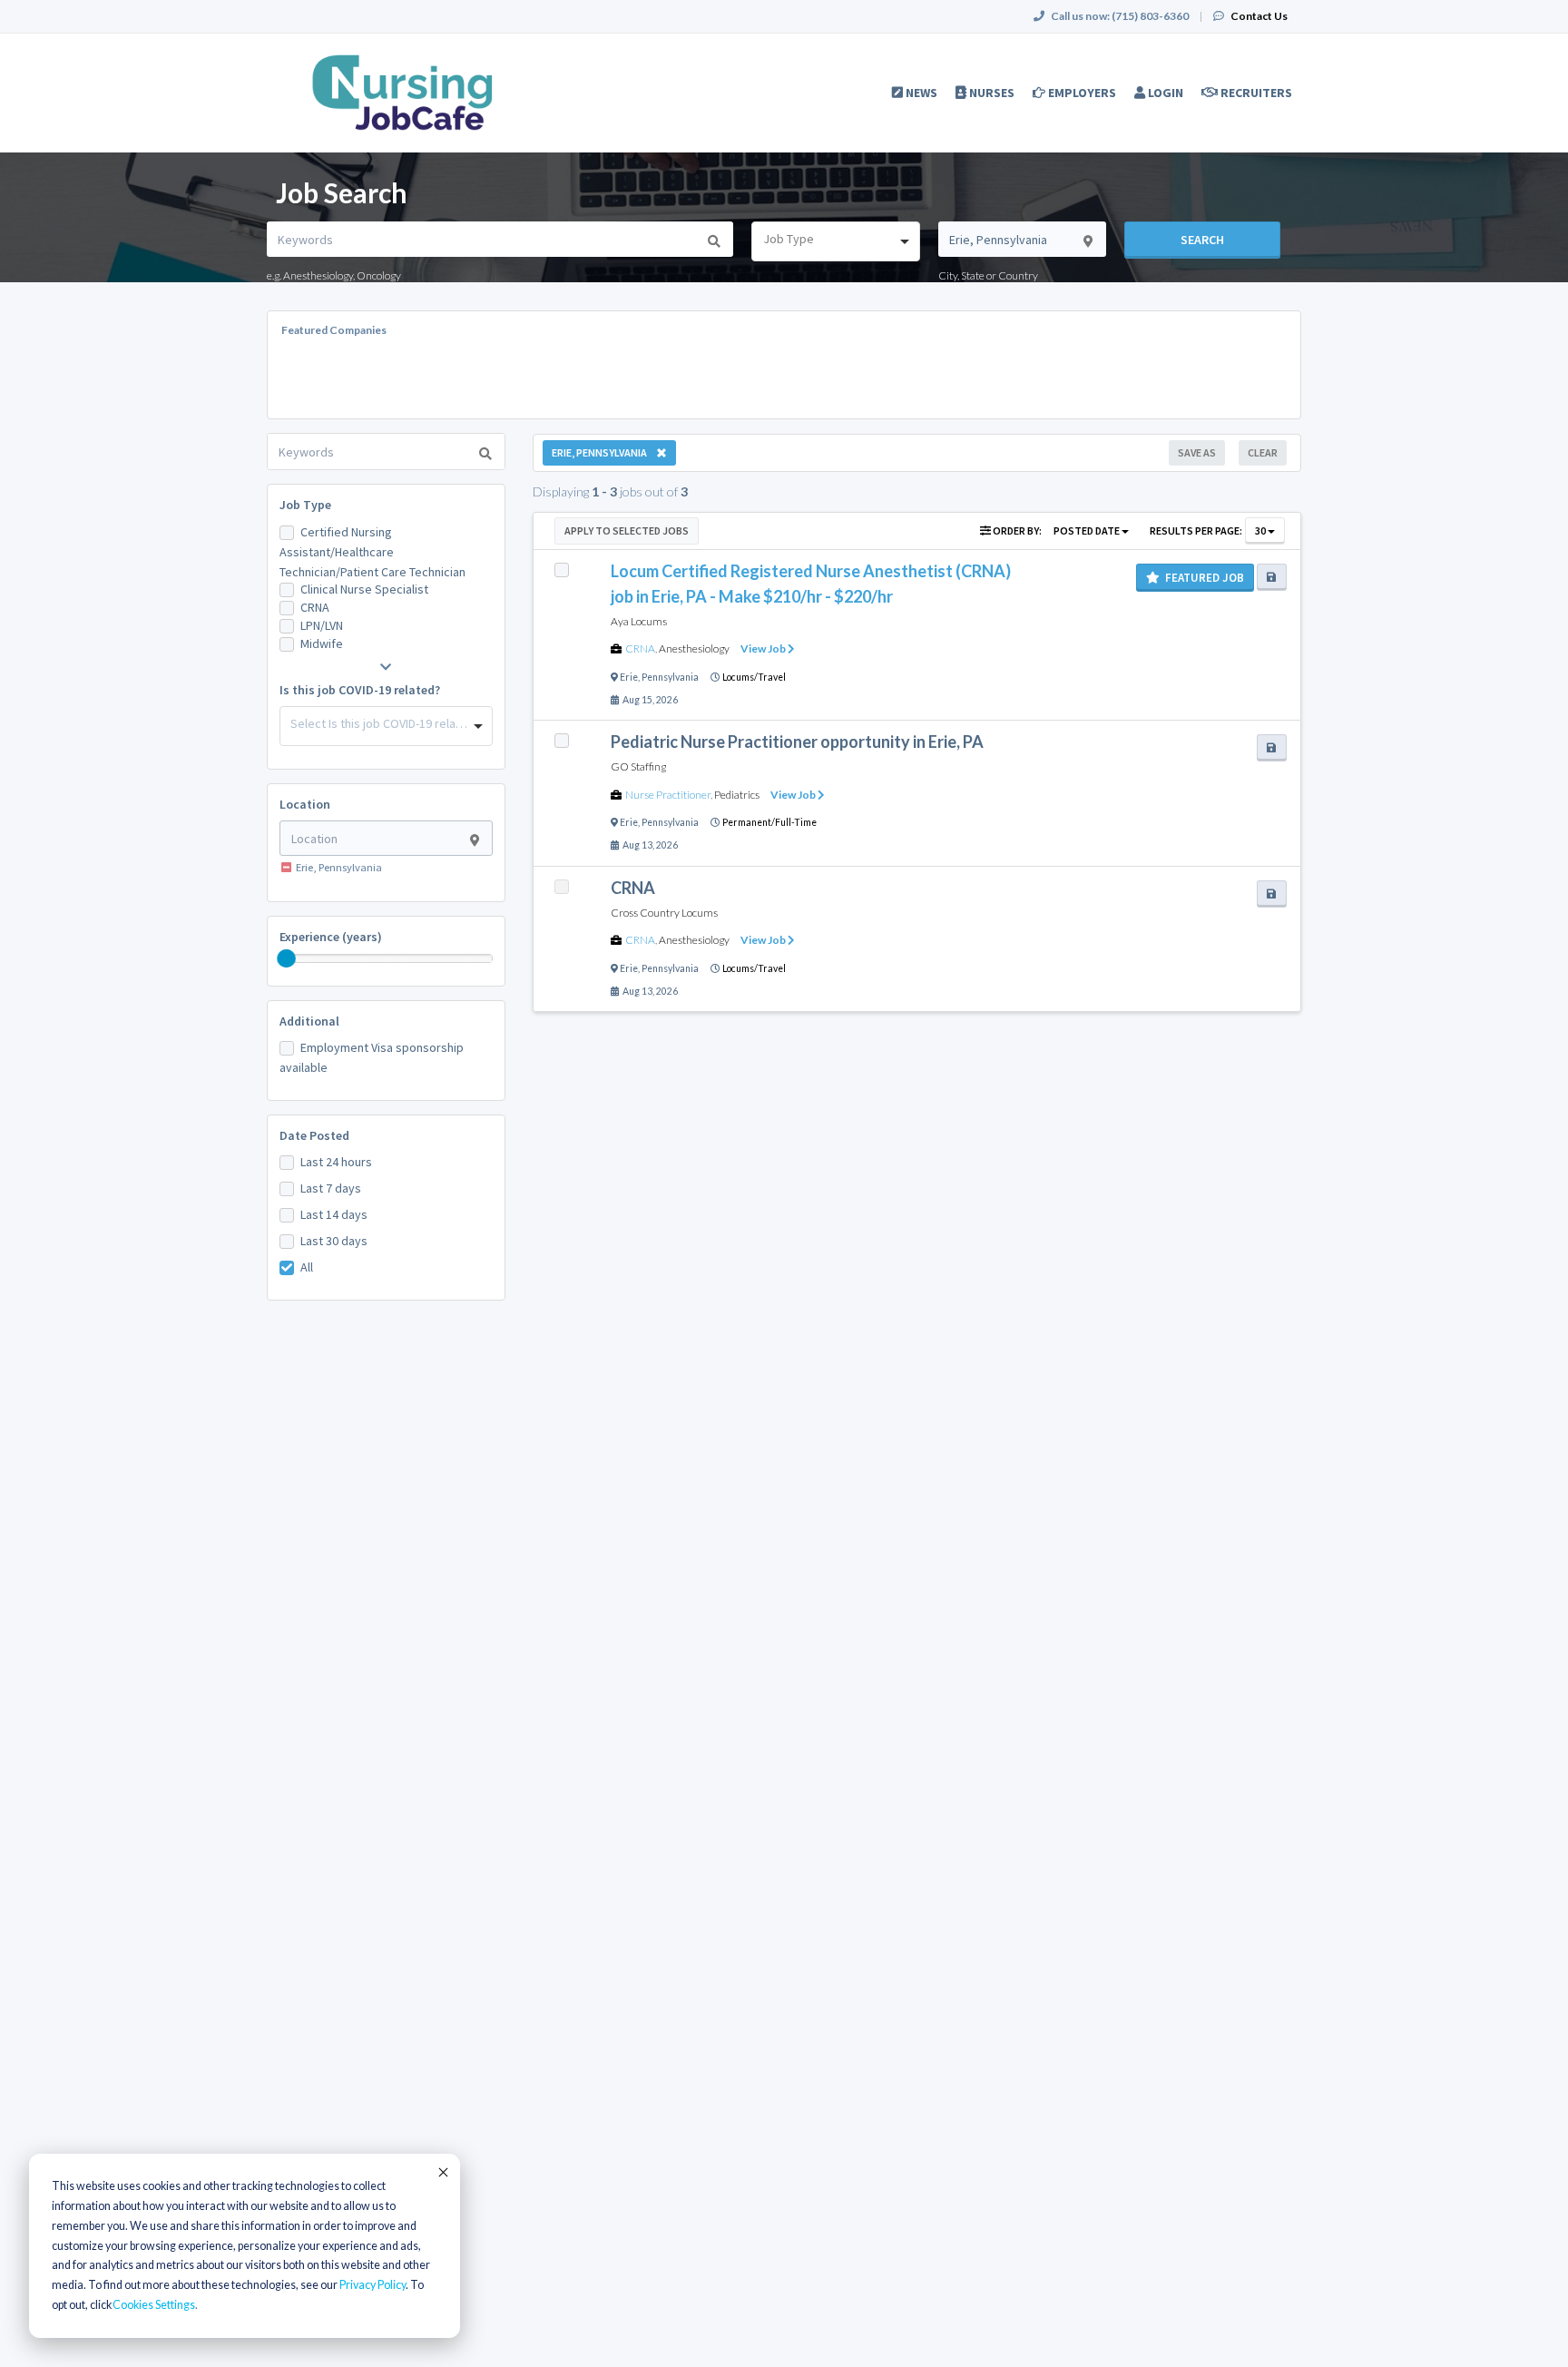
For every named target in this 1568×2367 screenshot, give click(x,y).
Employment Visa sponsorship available (372, 1057)
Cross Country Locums (664, 913)
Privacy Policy (372, 2285)
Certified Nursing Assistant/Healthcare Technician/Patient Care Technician (372, 552)
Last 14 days (334, 1214)
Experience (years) (331, 937)
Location (305, 804)
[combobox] (835, 241)
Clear (1263, 452)
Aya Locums (639, 621)
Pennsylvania (670, 677)
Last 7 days (331, 1188)
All (307, 1267)
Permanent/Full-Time (769, 822)
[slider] (287, 958)
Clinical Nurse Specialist (364, 589)
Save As (1197, 452)
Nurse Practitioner (668, 795)
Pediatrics (737, 795)
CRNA (315, 607)
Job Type (305, 505)
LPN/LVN (322, 625)
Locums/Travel (754, 677)
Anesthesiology (694, 648)
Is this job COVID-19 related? (360, 690)
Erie (629, 677)
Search (1202, 240)
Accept (442, 2172)
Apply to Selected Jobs (627, 530)
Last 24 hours (336, 1162)
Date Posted (314, 1135)
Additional (309, 1021)
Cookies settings (154, 2305)
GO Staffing (638, 766)
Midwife (322, 643)
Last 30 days (334, 1241)
